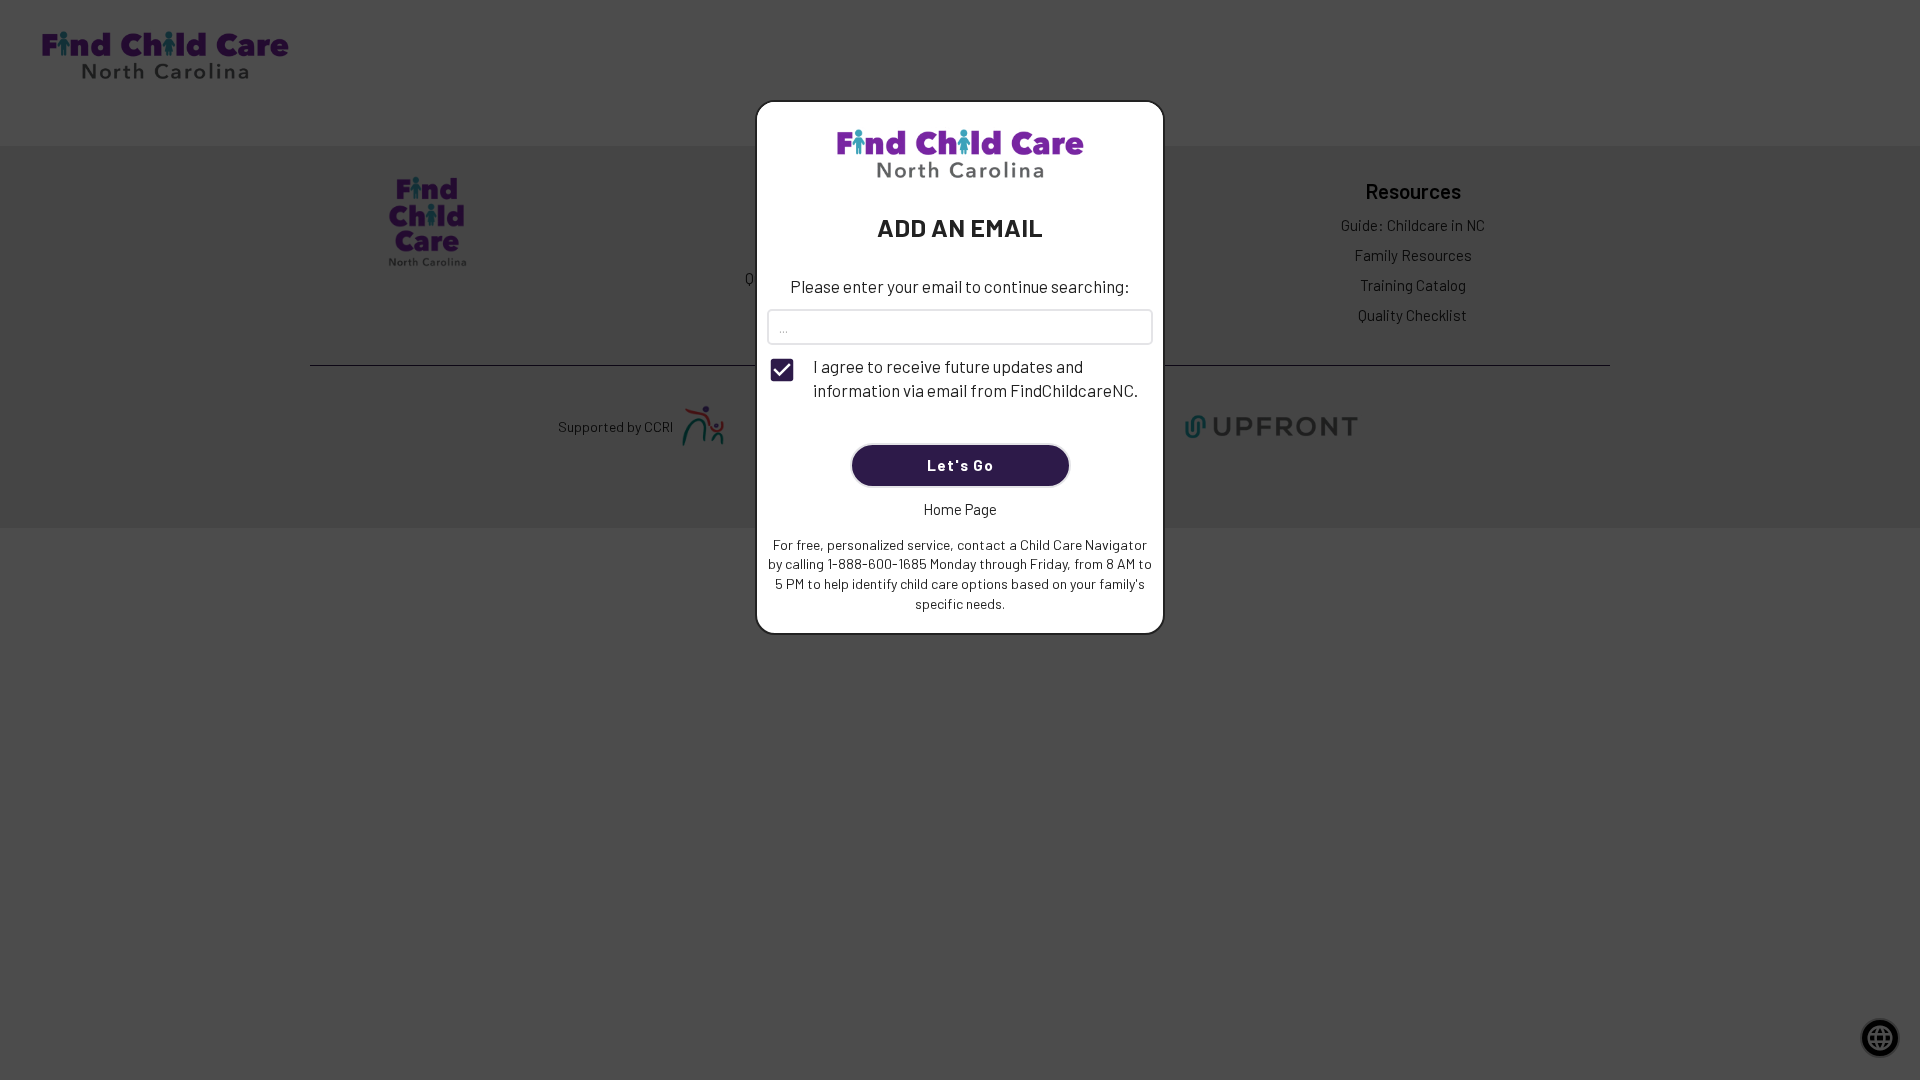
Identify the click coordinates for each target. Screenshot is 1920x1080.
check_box (782, 370)
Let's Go (960, 465)
